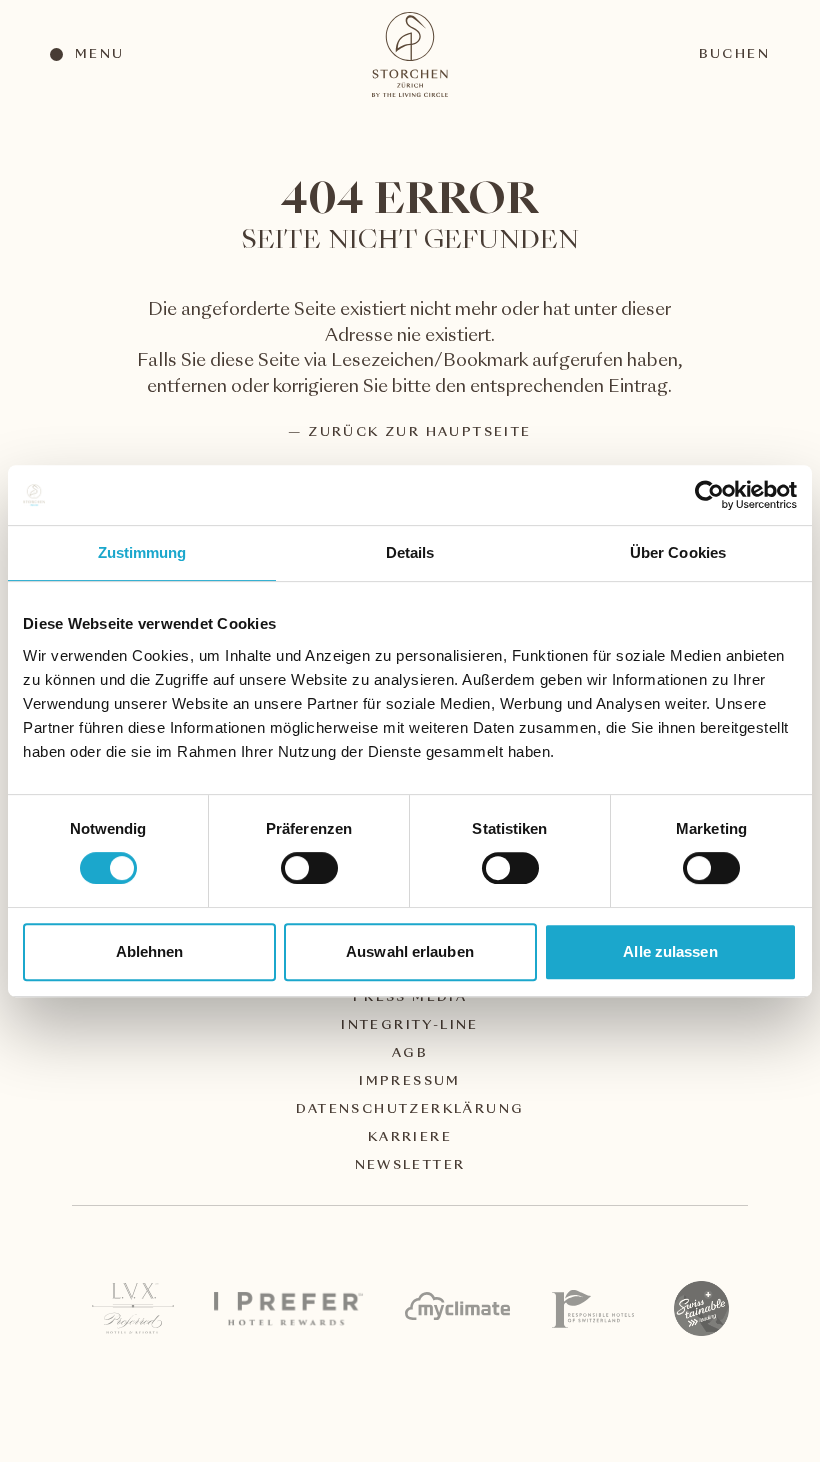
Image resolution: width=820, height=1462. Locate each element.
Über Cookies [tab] (678, 552)
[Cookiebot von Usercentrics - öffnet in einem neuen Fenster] (709, 495)
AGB (410, 1054)
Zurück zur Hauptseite (419, 433)
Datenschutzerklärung (410, 1110)
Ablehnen (150, 951)
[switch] (308, 867)
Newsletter (410, 1166)
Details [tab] (410, 552)
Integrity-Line (410, 1026)
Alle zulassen (670, 951)
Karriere (410, 1138)
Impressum (410, 1082)
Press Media (410, 998)
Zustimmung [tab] (142, 552)
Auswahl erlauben (410, 951)
